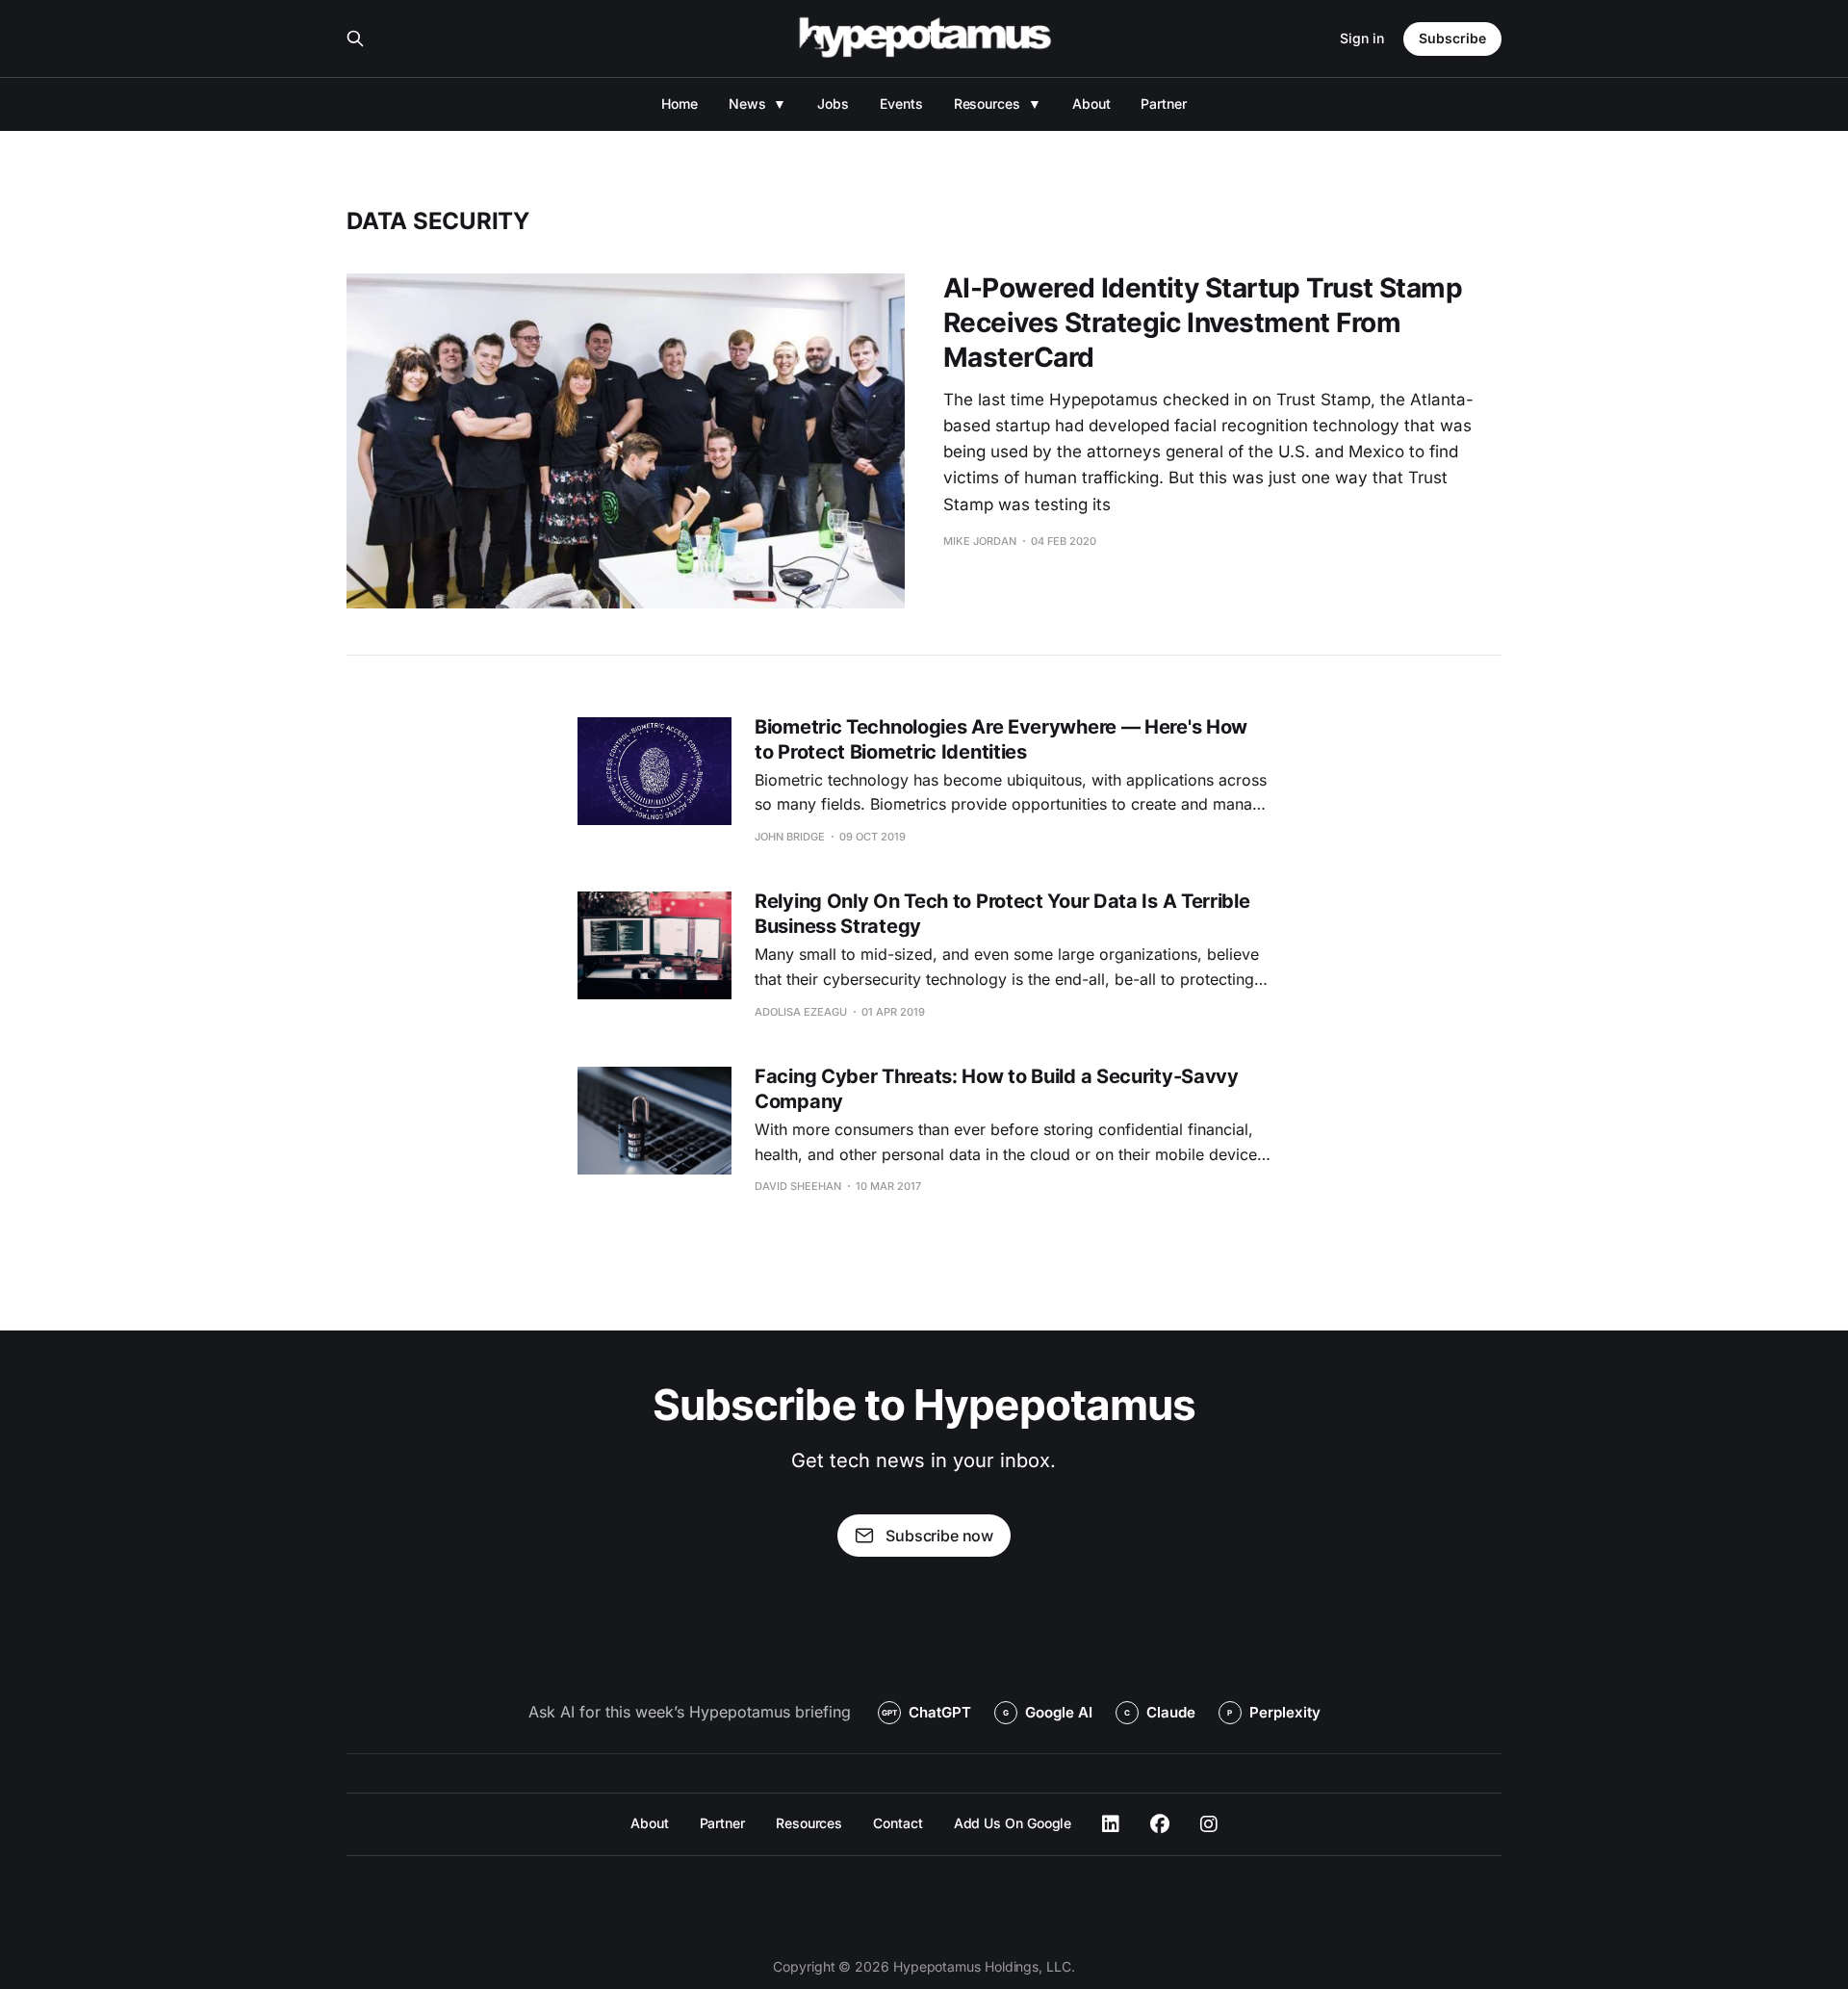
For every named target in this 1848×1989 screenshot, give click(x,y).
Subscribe (1452, 38)
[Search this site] (355, 39)
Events (901, 103)
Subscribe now (939, 1536)
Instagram (1209, 1824)
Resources (987, 103)
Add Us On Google (1013, 1823)
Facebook (1160, 1824)
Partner (1163, 103)
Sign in (1362, 38)
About (1091, 103)
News (747, 103)
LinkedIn (1111, 1824)
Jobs (833, 103)
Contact (898, 1823)
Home (680, 103)
